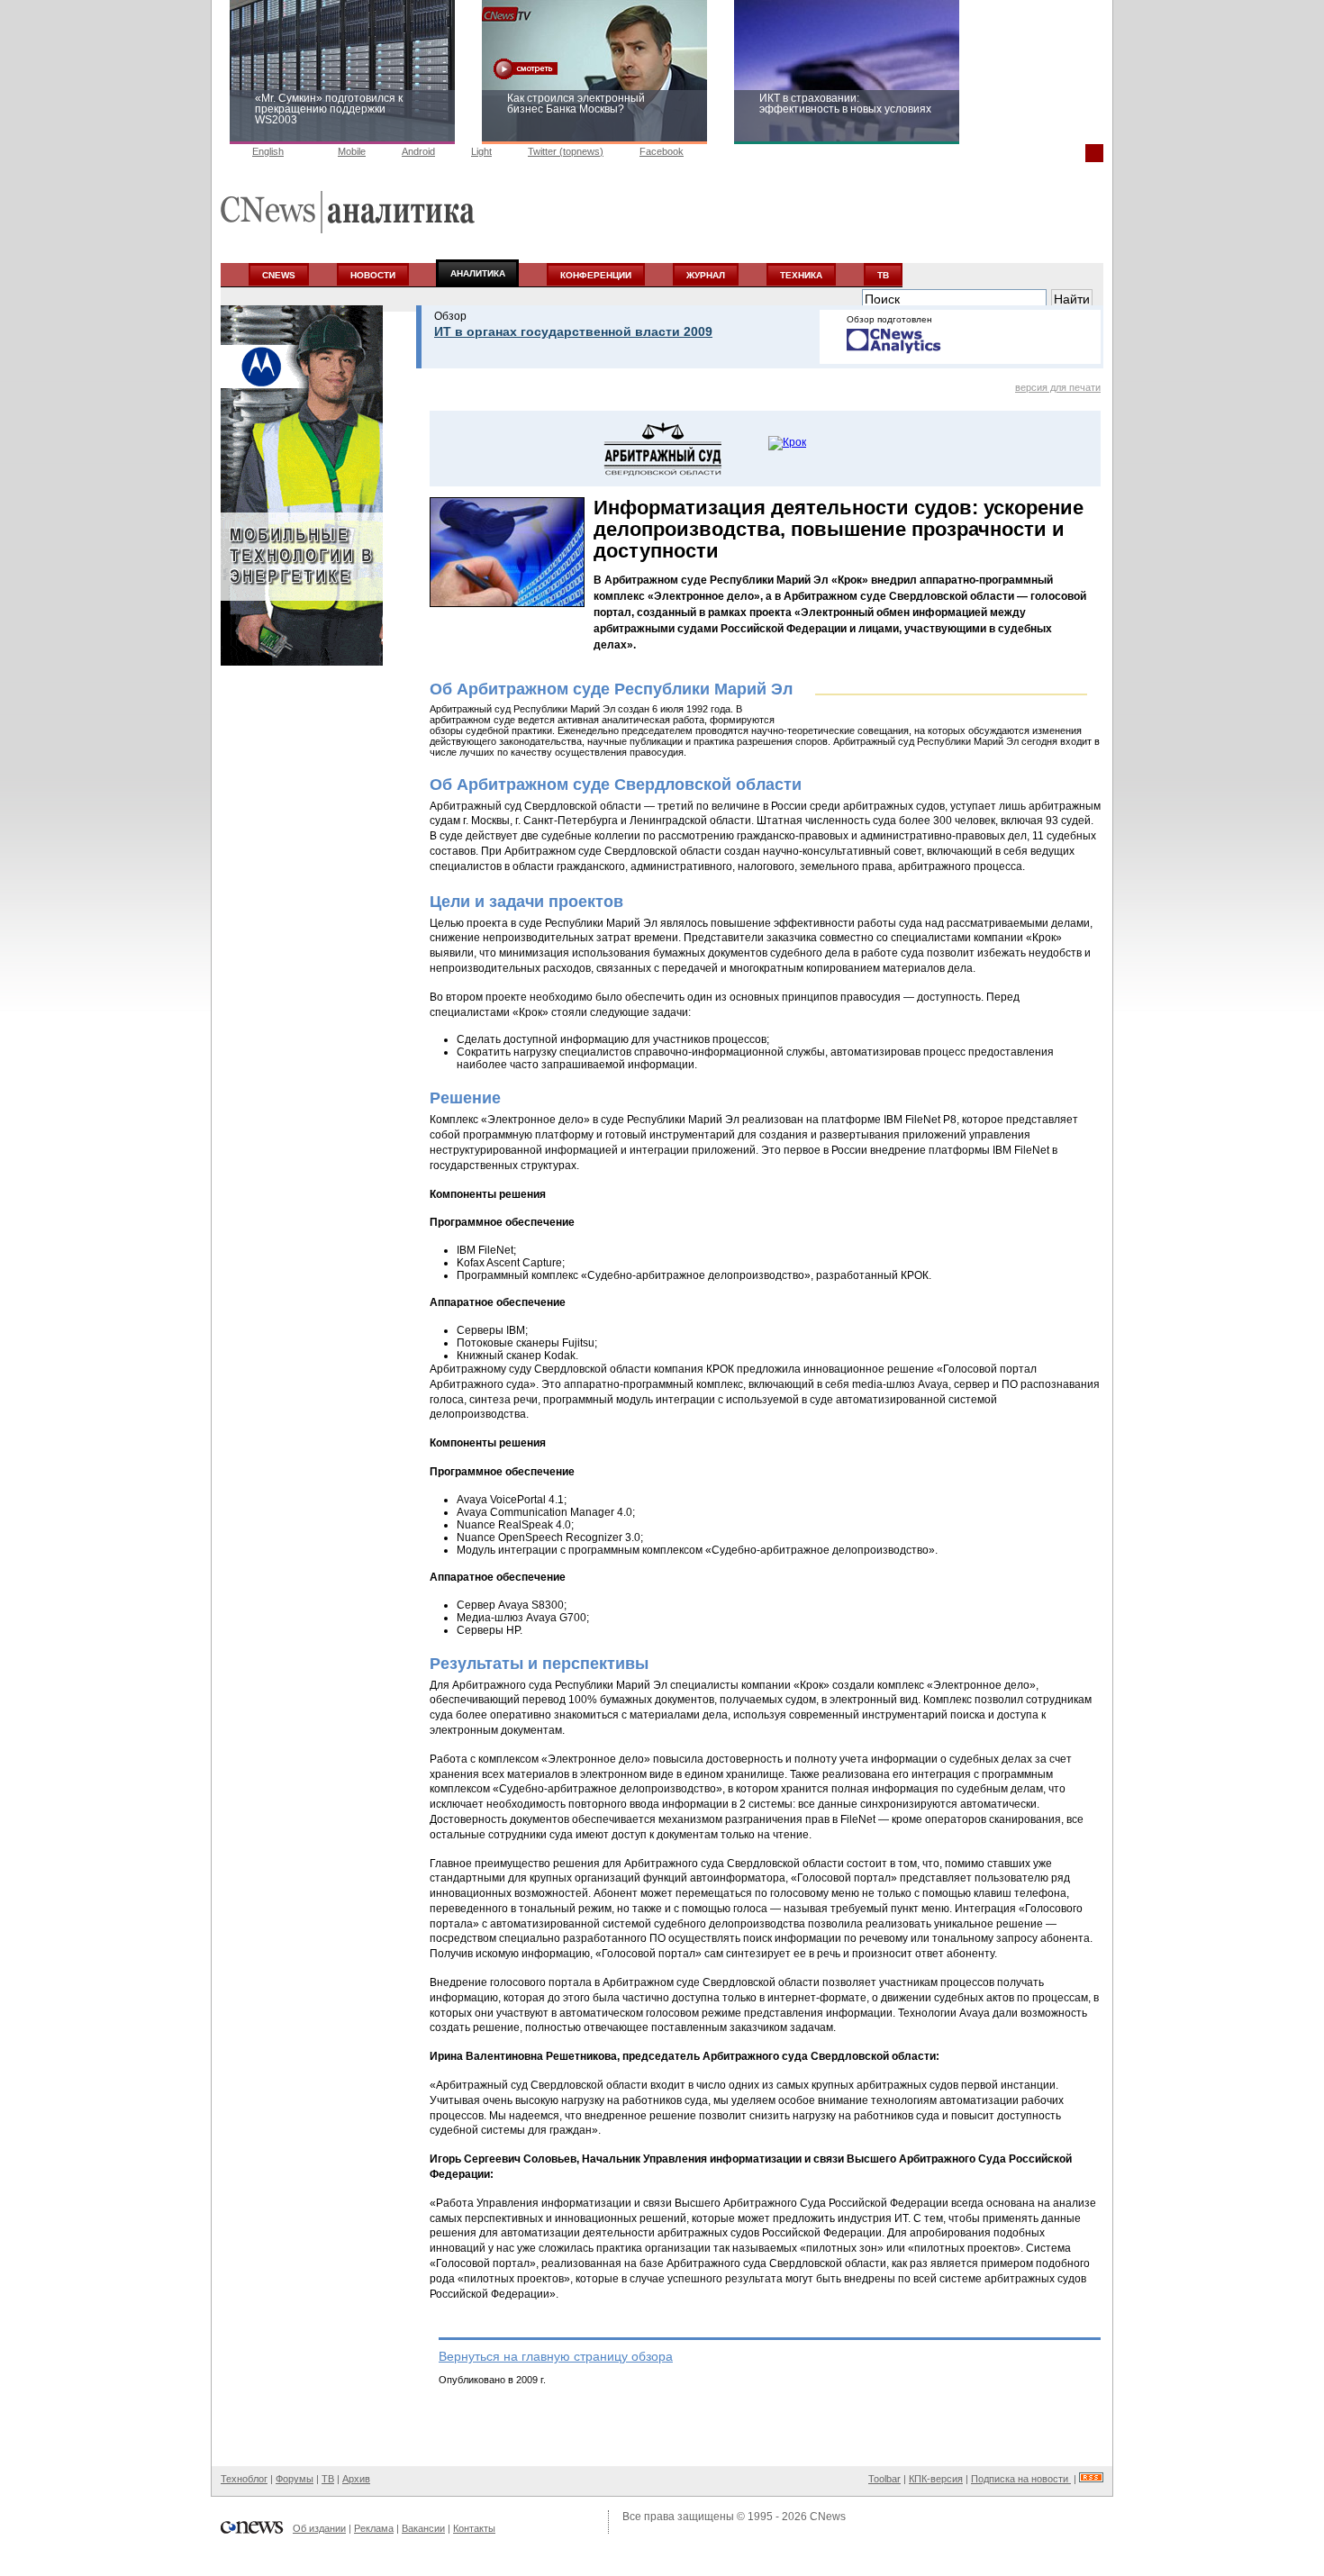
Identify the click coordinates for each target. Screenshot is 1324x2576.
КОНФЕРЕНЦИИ (596, 275)
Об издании (319, 2528)
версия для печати (1058, 387)
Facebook (662, 151)
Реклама (374, 2528)
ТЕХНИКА (801, 275)
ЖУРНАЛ (706, 275)
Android (418, 151)
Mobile (352, 151)
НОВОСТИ (373, 275)
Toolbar (884, 2479)
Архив (356, 2479)
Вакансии (423, 2528)
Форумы (295, 2479)
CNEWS (279, 275)
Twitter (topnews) (566, 151)
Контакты (474, 2528)
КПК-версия (936, 2479)
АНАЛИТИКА (478, 273)
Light (481, 151)
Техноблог (244, 2479)
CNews (828, 2517)
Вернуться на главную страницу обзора (556, 2356)
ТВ (883, 275)
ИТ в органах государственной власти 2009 (573, 331)
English (268, 151)
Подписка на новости (1021, 2479)
